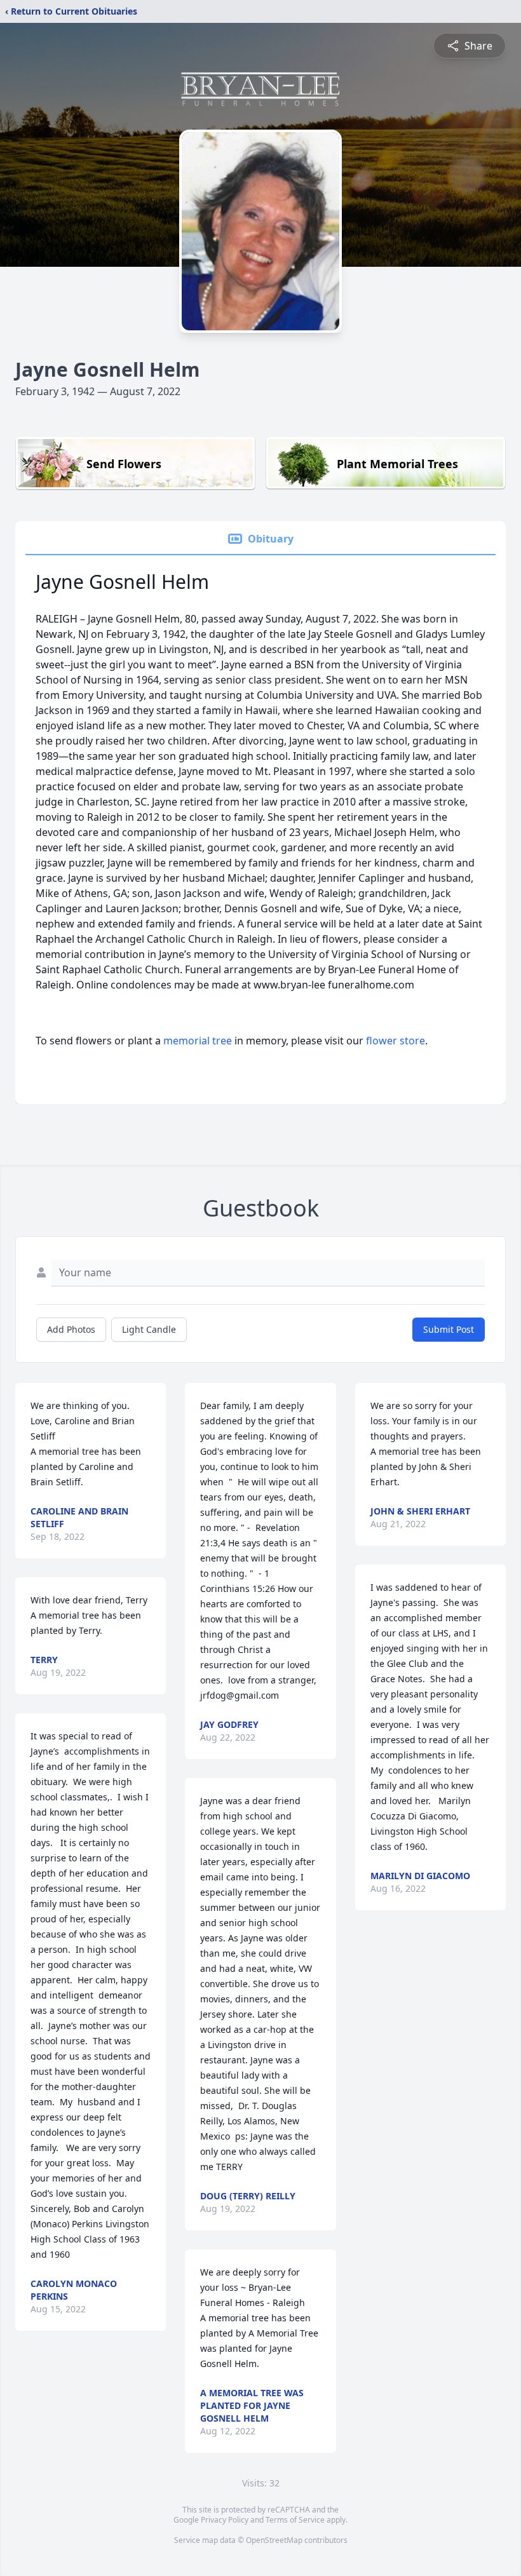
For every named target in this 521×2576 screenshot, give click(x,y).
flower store (396, 1041)
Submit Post (449, 1329)
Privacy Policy (225, 2520)
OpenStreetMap (274, 2540)
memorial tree (198, 1041)
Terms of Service (295, 2520)
